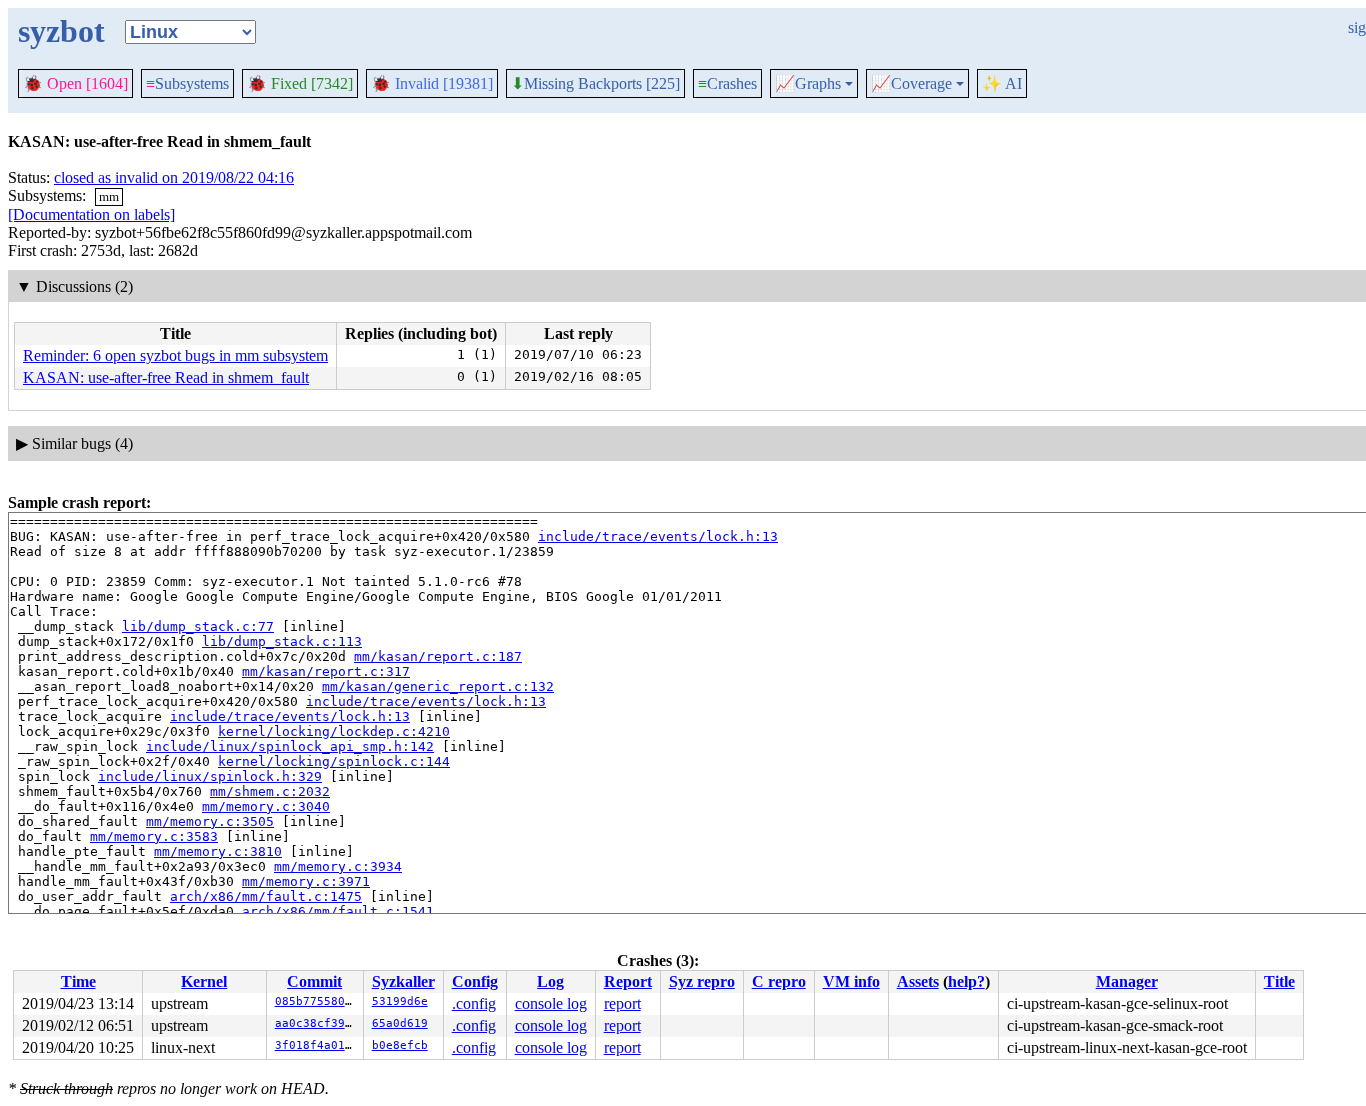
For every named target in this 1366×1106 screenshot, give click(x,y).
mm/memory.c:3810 (218, 851)
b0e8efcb (400, 1045)
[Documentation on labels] (91, 214)
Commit (314, 981)
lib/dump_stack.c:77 (198, 626)
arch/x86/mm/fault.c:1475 (266, 896)
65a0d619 (400, 1023)
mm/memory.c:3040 (266, 806)
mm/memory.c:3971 (306, 881)
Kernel (204, 981)
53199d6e (400, 1001)
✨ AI (1002, 83)
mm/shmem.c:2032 (270, 791)
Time (78, 981)
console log (551, 1003)
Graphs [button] (808, 84)
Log (550, 981)
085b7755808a (317, 1001)
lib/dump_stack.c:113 (282, 641)
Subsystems (187, 83)
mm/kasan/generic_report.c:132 (438, 686)
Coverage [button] (911, 84)
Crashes (727, 83)
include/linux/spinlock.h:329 (210, 776)
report (622, 1003)
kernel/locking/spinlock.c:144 (334, 761)
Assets (918, 981)
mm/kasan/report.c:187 (438, 656)
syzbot (61, 31)
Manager (1127, 981)
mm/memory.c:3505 (210, 821)
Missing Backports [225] (595, 84)
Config (475, 981)
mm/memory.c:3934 (338, 866)
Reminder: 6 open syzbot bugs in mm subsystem (175, 355)
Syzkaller (403, 981)
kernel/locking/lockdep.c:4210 (334, 731)
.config (474, 1003)
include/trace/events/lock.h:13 (658, 536)
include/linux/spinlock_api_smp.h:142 (290, 746)
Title (1279, 981)
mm (109, 196)
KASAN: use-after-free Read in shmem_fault (166, 377)
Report (628, 981)
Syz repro (702, 981)
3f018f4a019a (317, 1045)
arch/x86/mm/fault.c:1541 (338, 911)
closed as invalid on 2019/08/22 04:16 (174, 177)
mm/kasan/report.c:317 (326, 671)
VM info (851, 981)
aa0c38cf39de (317, 1023)
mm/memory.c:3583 (154, 836)
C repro (779, 981)
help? (966, 981)
